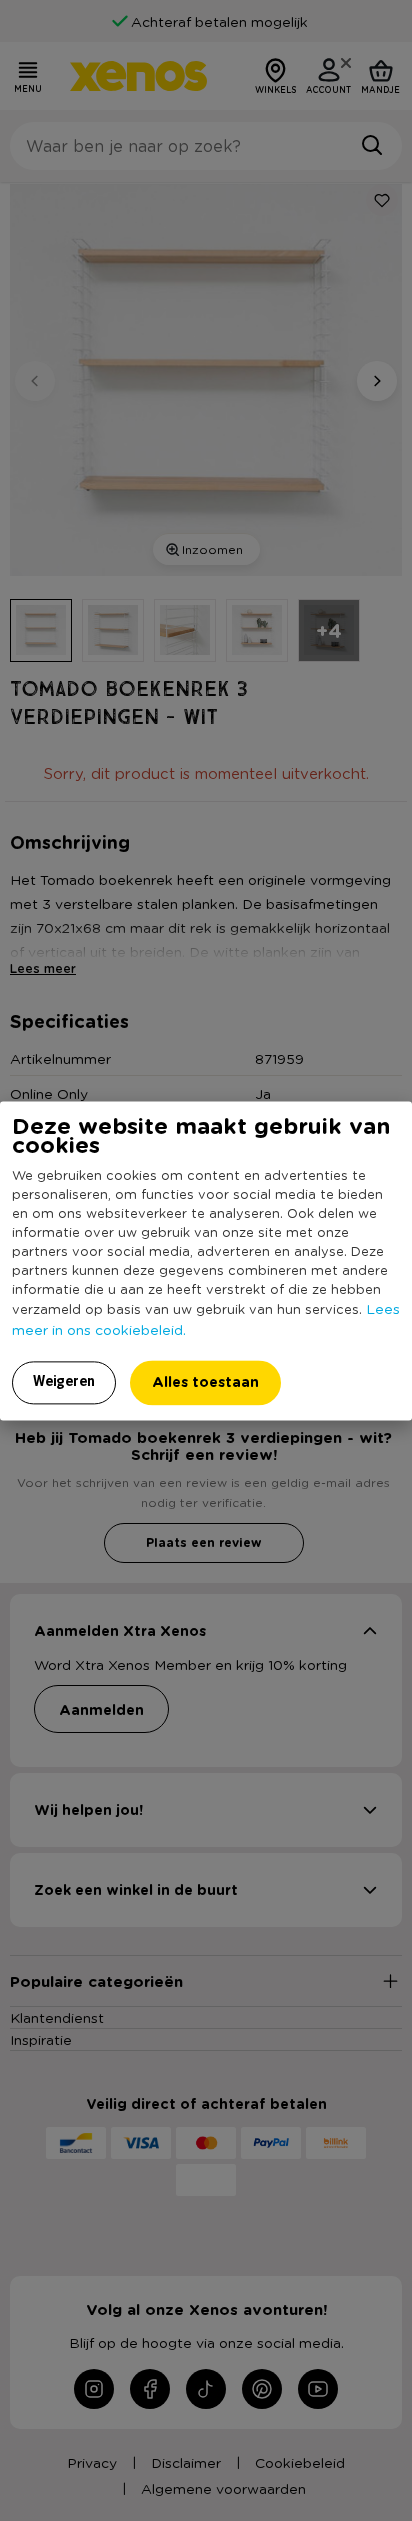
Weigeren (64, 1381)
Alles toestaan (205, 1381)
